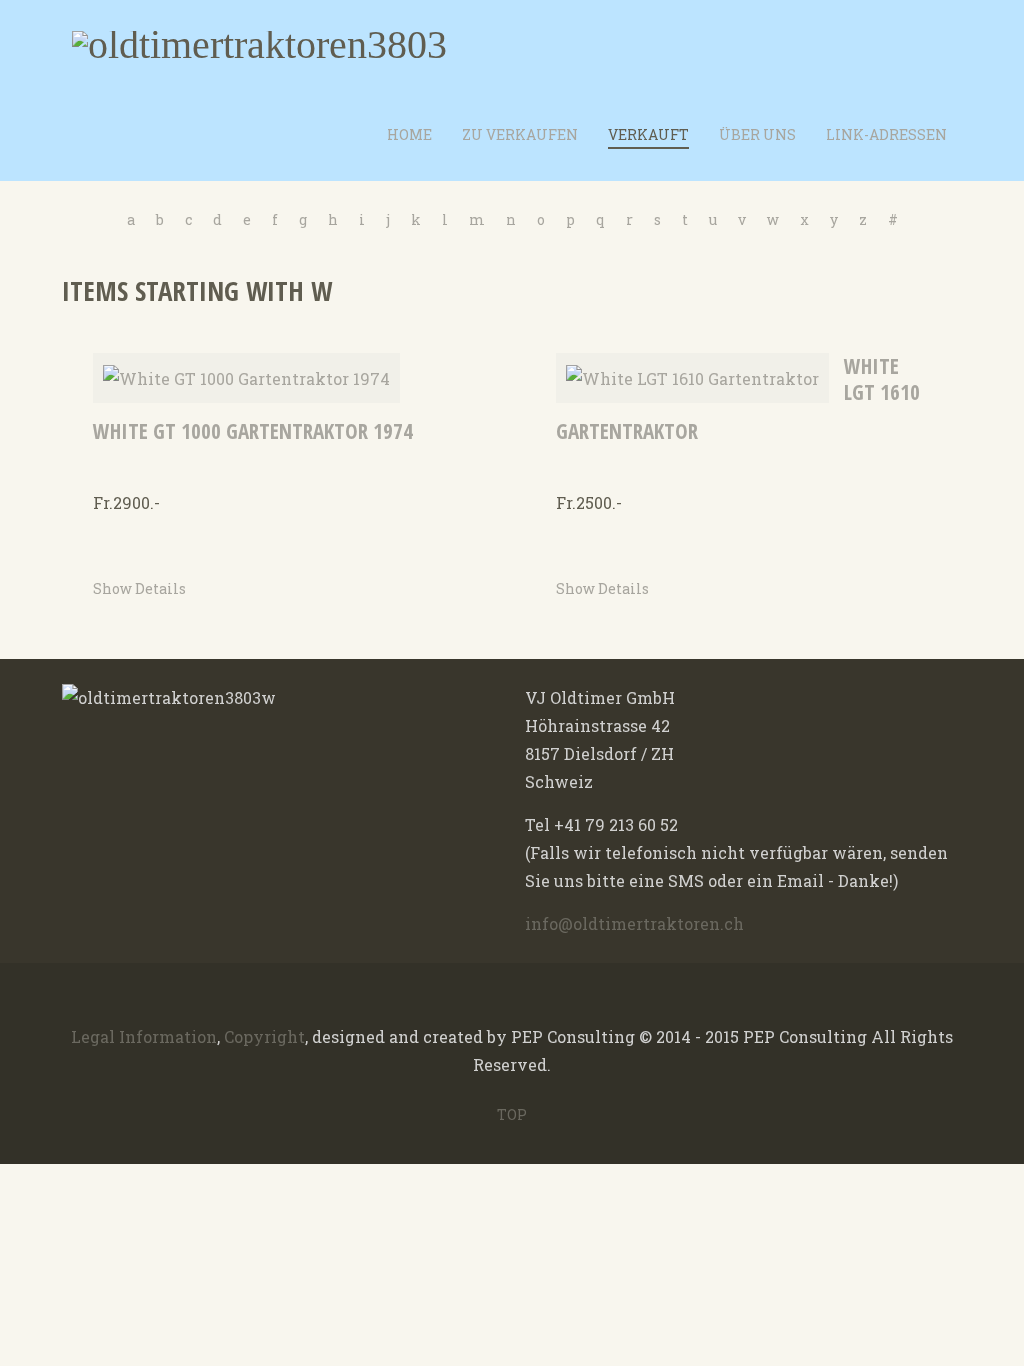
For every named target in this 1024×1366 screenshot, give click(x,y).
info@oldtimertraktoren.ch (634, 923)
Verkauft (648, 134)
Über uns (757, 134)
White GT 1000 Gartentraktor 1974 (253, 431)
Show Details (139, 588)
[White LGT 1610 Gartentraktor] (692, 376)
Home (409, 134)
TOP (512, 1114)
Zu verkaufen (520, 134)
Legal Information (144, 1036)
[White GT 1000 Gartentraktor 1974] (246, 376)
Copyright (264, 1036)
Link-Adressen (886, 134)
